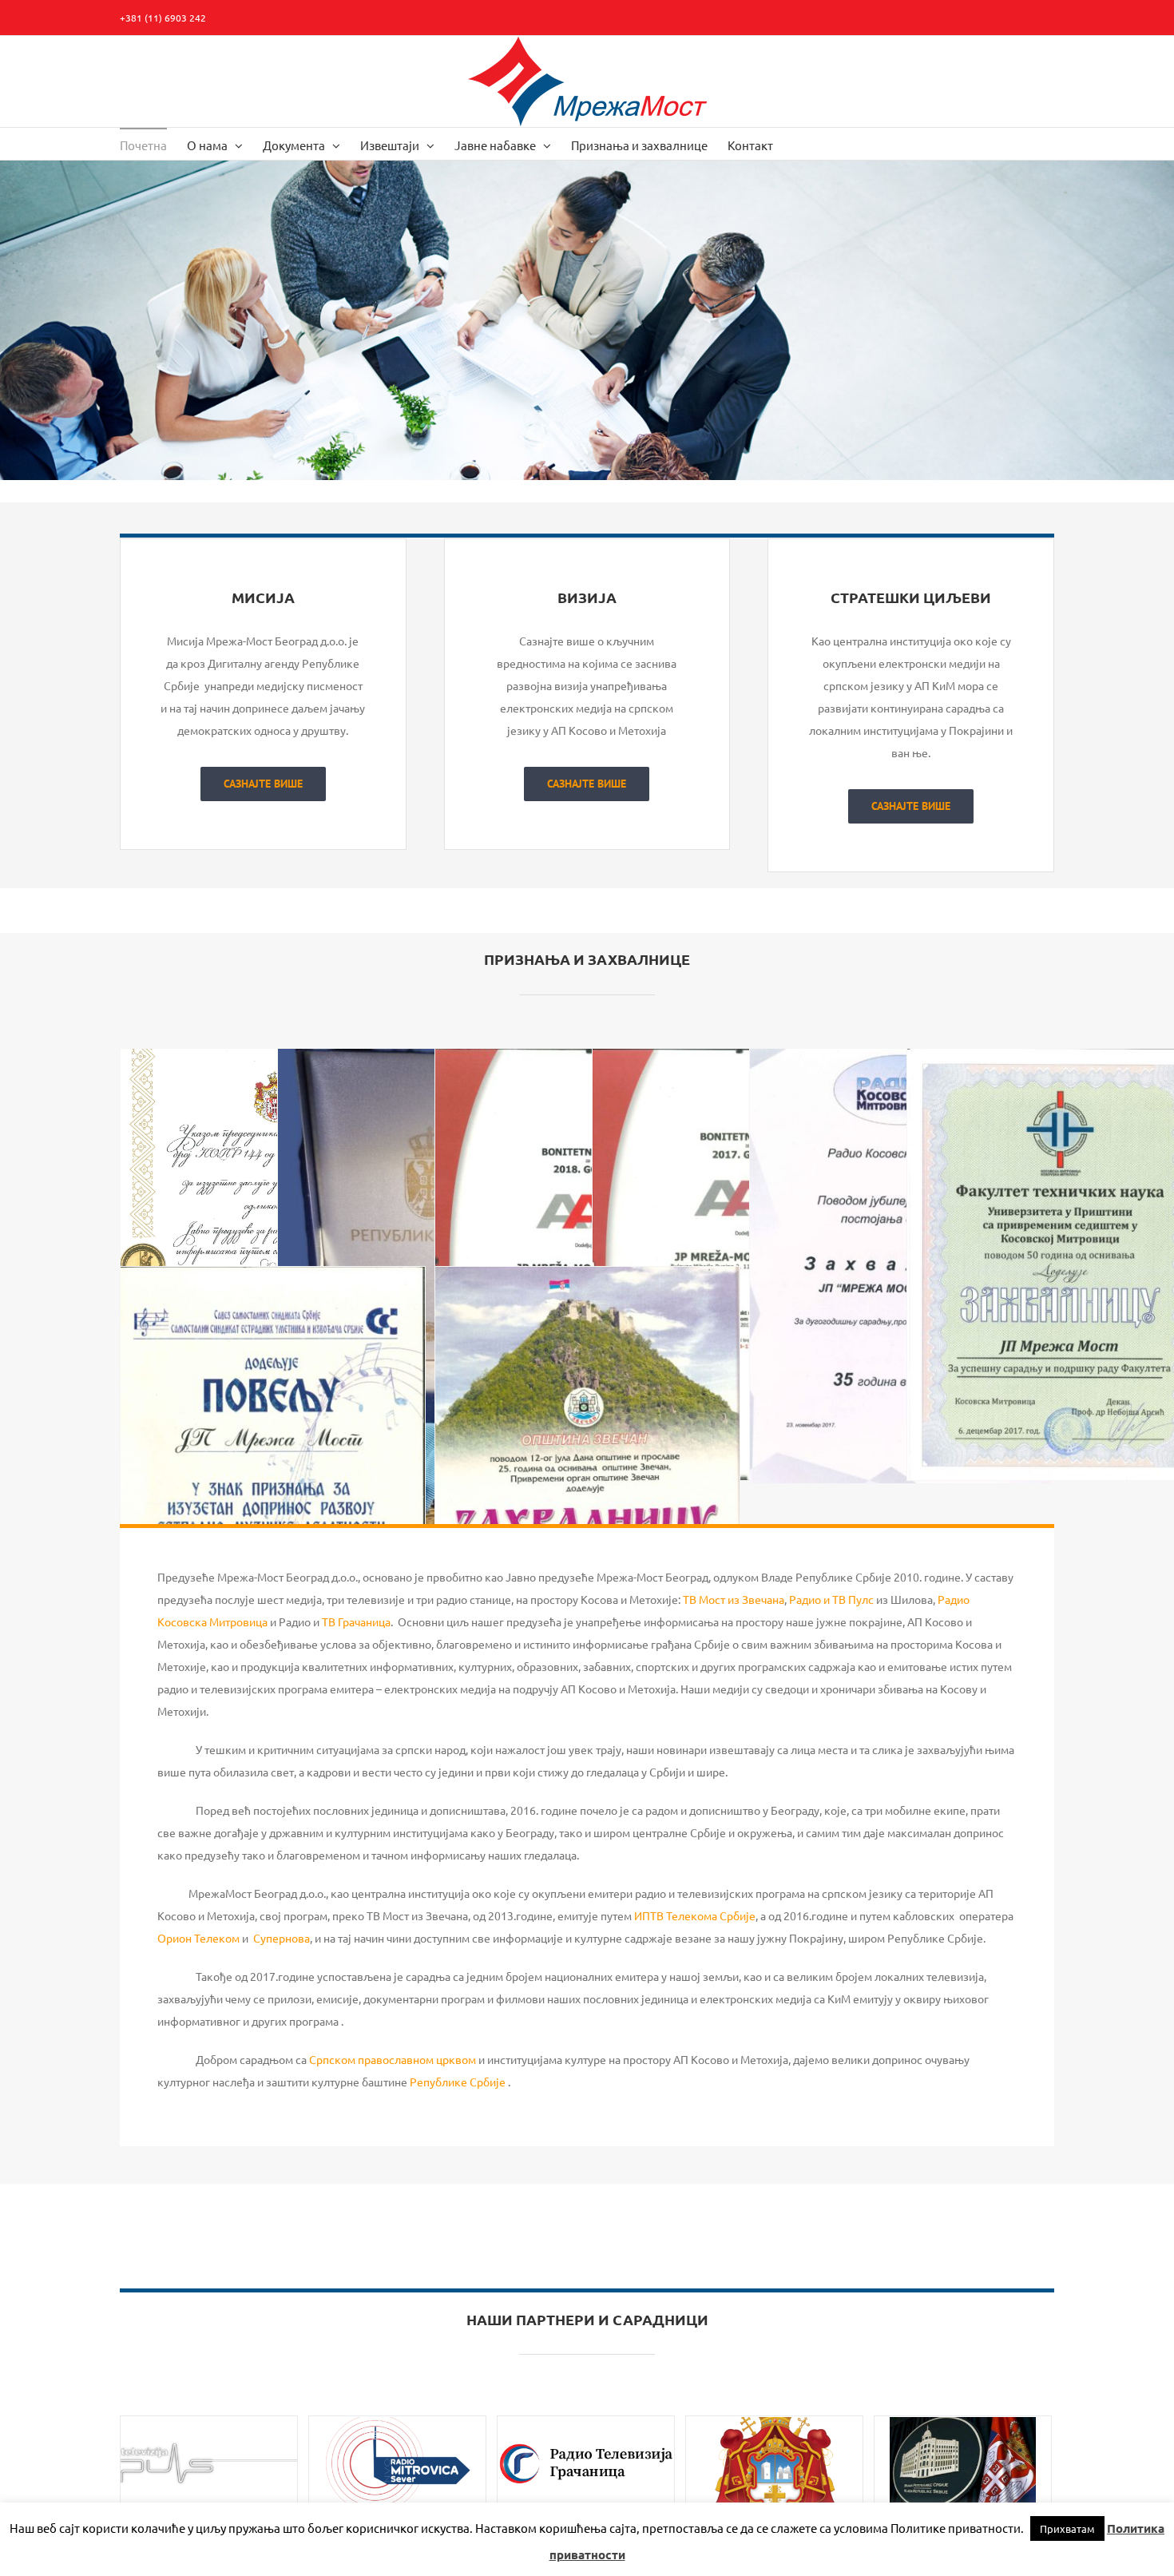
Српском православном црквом (393, 2059)
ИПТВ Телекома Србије (695, 1915)
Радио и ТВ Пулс (831, 1599)
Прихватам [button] (1067, 2528)
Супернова (282, 1938)
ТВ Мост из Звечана (734, 1599)
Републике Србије (456, 2082)
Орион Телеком (198, 1938)
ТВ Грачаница (356, 1621)
